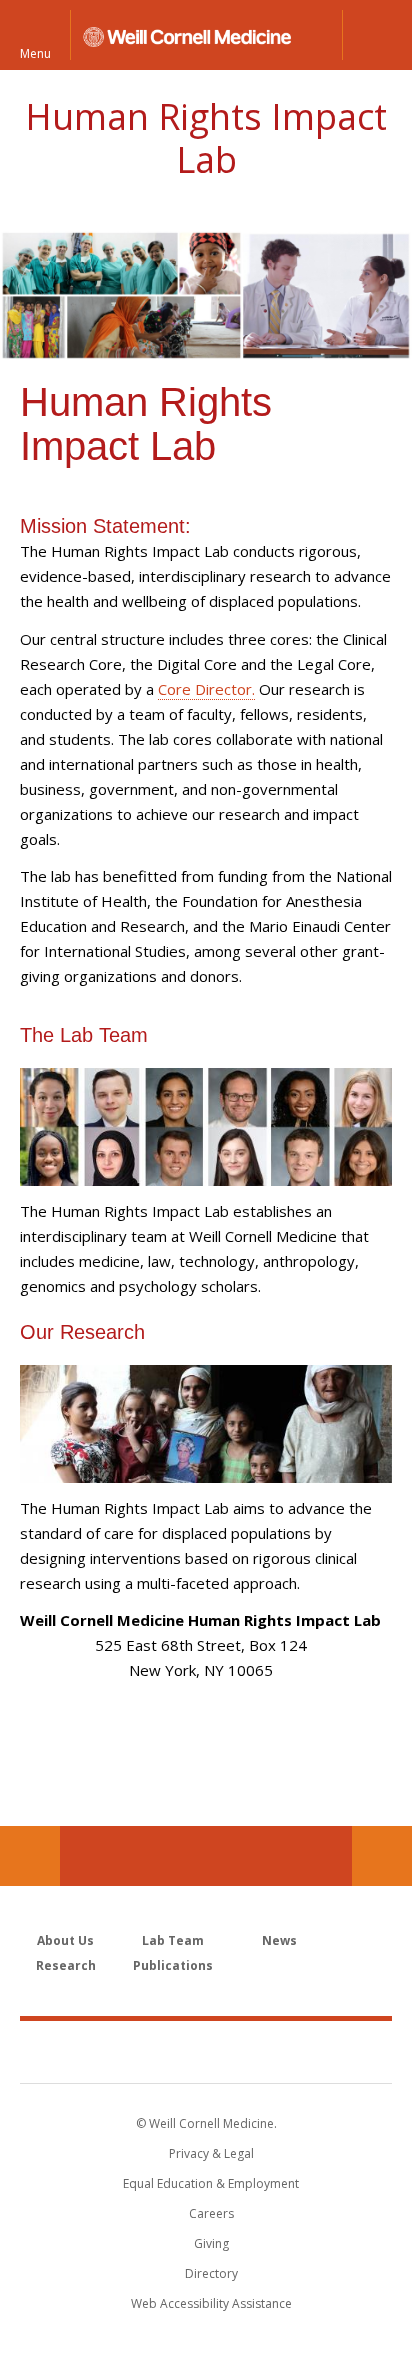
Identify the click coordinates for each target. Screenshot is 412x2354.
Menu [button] (35, 52)
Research (66, 1965)
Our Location (30, 1856)
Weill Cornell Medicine (206, 2051)
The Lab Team (87, 1035)
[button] (377, 35)
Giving (211, 2243)
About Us (65, 1940)
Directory (211, 2273)
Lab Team (173, 1940)
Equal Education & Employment (211, 2183)
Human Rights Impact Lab (206, 138)
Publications (173, 1965)
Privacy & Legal (211, 2153)
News (279, 1940)
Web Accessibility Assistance (211, 2303)
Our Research (85, 1332)
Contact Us (382, 1856)
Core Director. (206, 689)
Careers (211, 2213)
